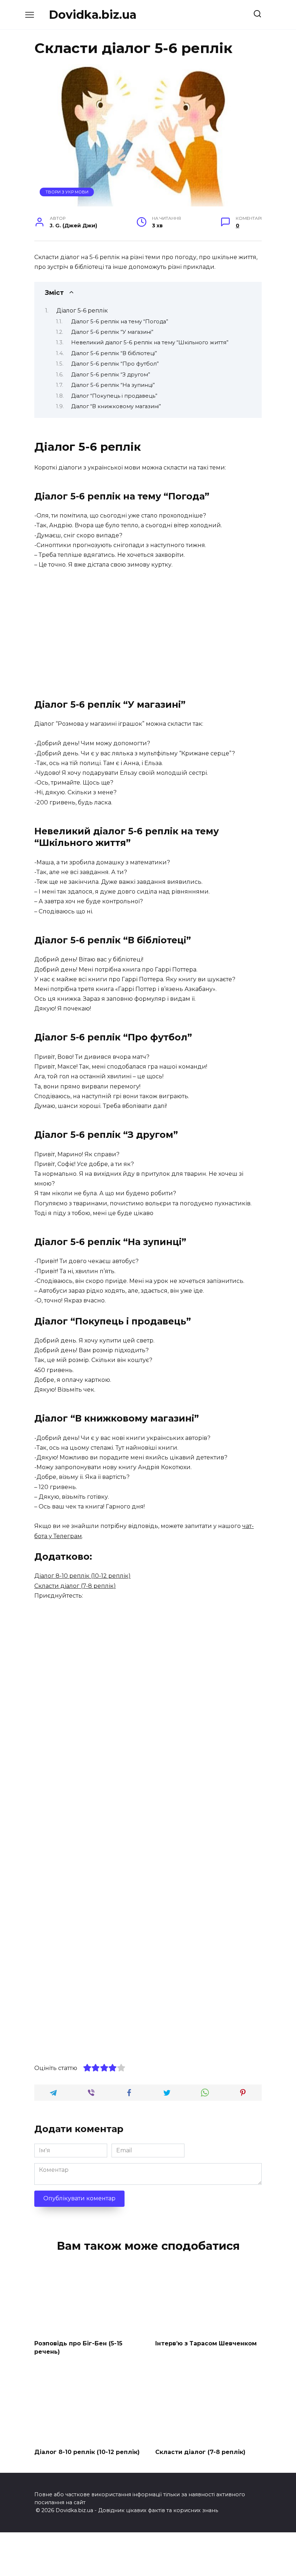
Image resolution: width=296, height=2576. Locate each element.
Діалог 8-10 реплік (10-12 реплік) (82, 1576)
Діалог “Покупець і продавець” (114, 396)
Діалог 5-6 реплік (82, 311)
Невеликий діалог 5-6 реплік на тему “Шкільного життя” (150, 342)
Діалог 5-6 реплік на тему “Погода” (120, 322)
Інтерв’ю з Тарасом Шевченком (206, 2343)
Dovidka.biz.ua (93, 15)
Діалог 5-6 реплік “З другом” (111, 375)
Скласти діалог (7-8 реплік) (75, 1586)
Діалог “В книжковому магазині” (116, 406)
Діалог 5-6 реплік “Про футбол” (115, 364)
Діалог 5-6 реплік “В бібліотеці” (114, 353)
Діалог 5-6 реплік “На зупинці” (113, 385)
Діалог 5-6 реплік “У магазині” (112, 332)
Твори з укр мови (67, 192)
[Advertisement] (148, 630)
